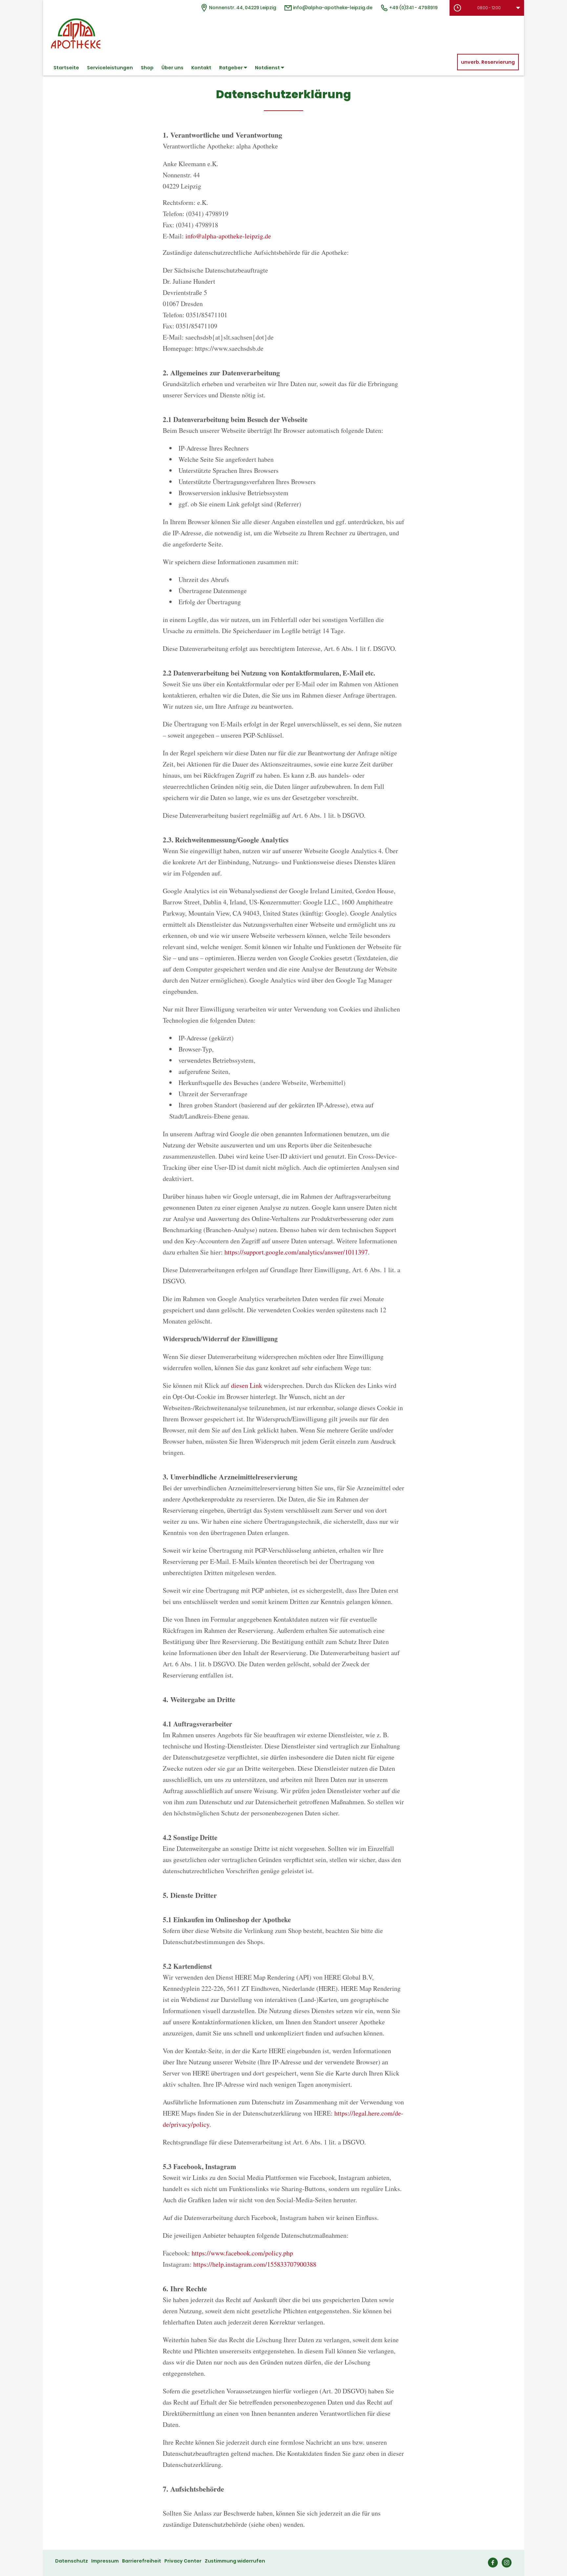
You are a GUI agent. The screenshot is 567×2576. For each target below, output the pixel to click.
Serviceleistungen (110, 68)
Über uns (172, 68)
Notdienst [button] (268, 68)
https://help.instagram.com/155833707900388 (255, 2264)
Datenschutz (72, 2561)
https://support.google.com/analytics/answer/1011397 (296, 1252)
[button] (487, 8)
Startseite (66, 68)
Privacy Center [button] (183, 2561)
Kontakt (201, 68)
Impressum (105, 2561)
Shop (147, 68)
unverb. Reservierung (488, 62)
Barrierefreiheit (142, 2561)
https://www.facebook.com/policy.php (242, 2253)
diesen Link (247, 1385)
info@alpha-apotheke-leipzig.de (332, 8)
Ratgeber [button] (231, 68)
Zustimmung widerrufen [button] (235, 2561)
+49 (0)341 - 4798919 (413, 8)
